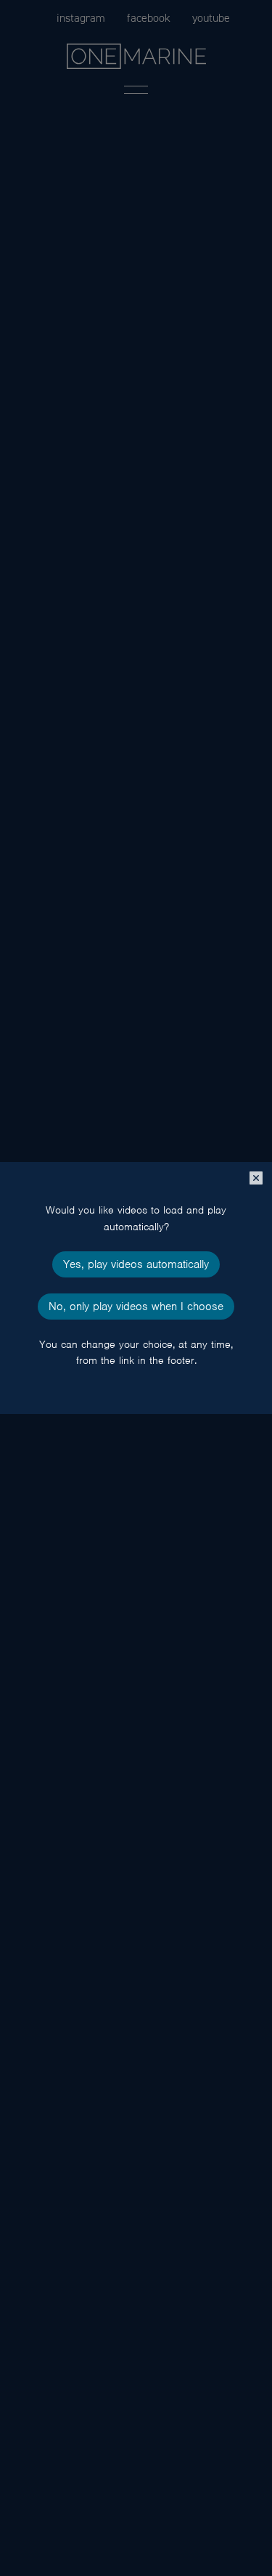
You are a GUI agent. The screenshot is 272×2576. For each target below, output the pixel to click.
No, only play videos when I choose (136, 1307)
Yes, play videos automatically (136, 1264)
